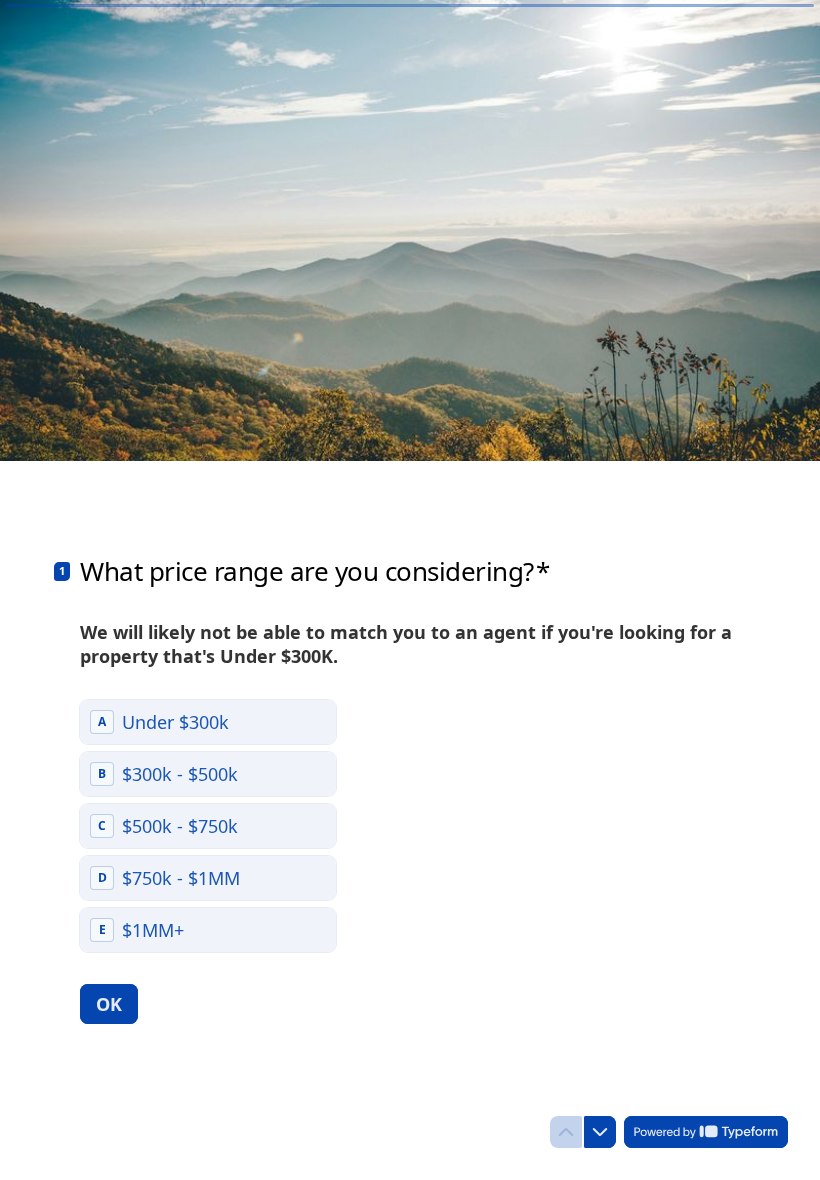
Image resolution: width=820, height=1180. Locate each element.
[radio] (208, 722)
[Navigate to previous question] (566, 1132)
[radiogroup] (208, 826)
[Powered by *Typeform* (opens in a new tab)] (706, 1132)
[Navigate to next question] (600, 1132)
